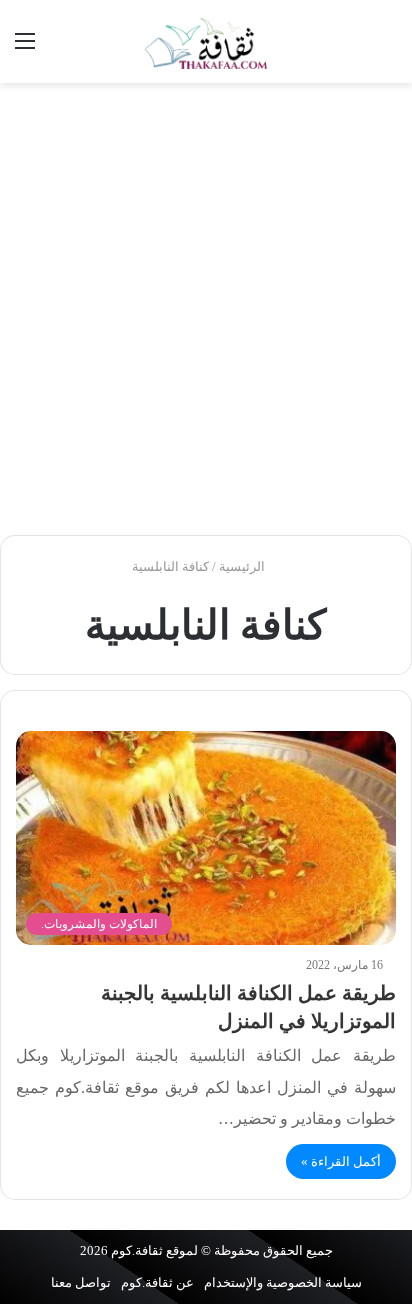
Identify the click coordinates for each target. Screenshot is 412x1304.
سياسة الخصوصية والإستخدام (283, 1282)
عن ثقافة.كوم (157, 1282)
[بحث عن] (387, 48)
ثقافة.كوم (137, 1250)
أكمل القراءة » (341, 1161)
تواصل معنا (81, 1282)
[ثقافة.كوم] (206, 41)
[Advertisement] (206, 309)
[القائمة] (25, 48)
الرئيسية (243, 566)
